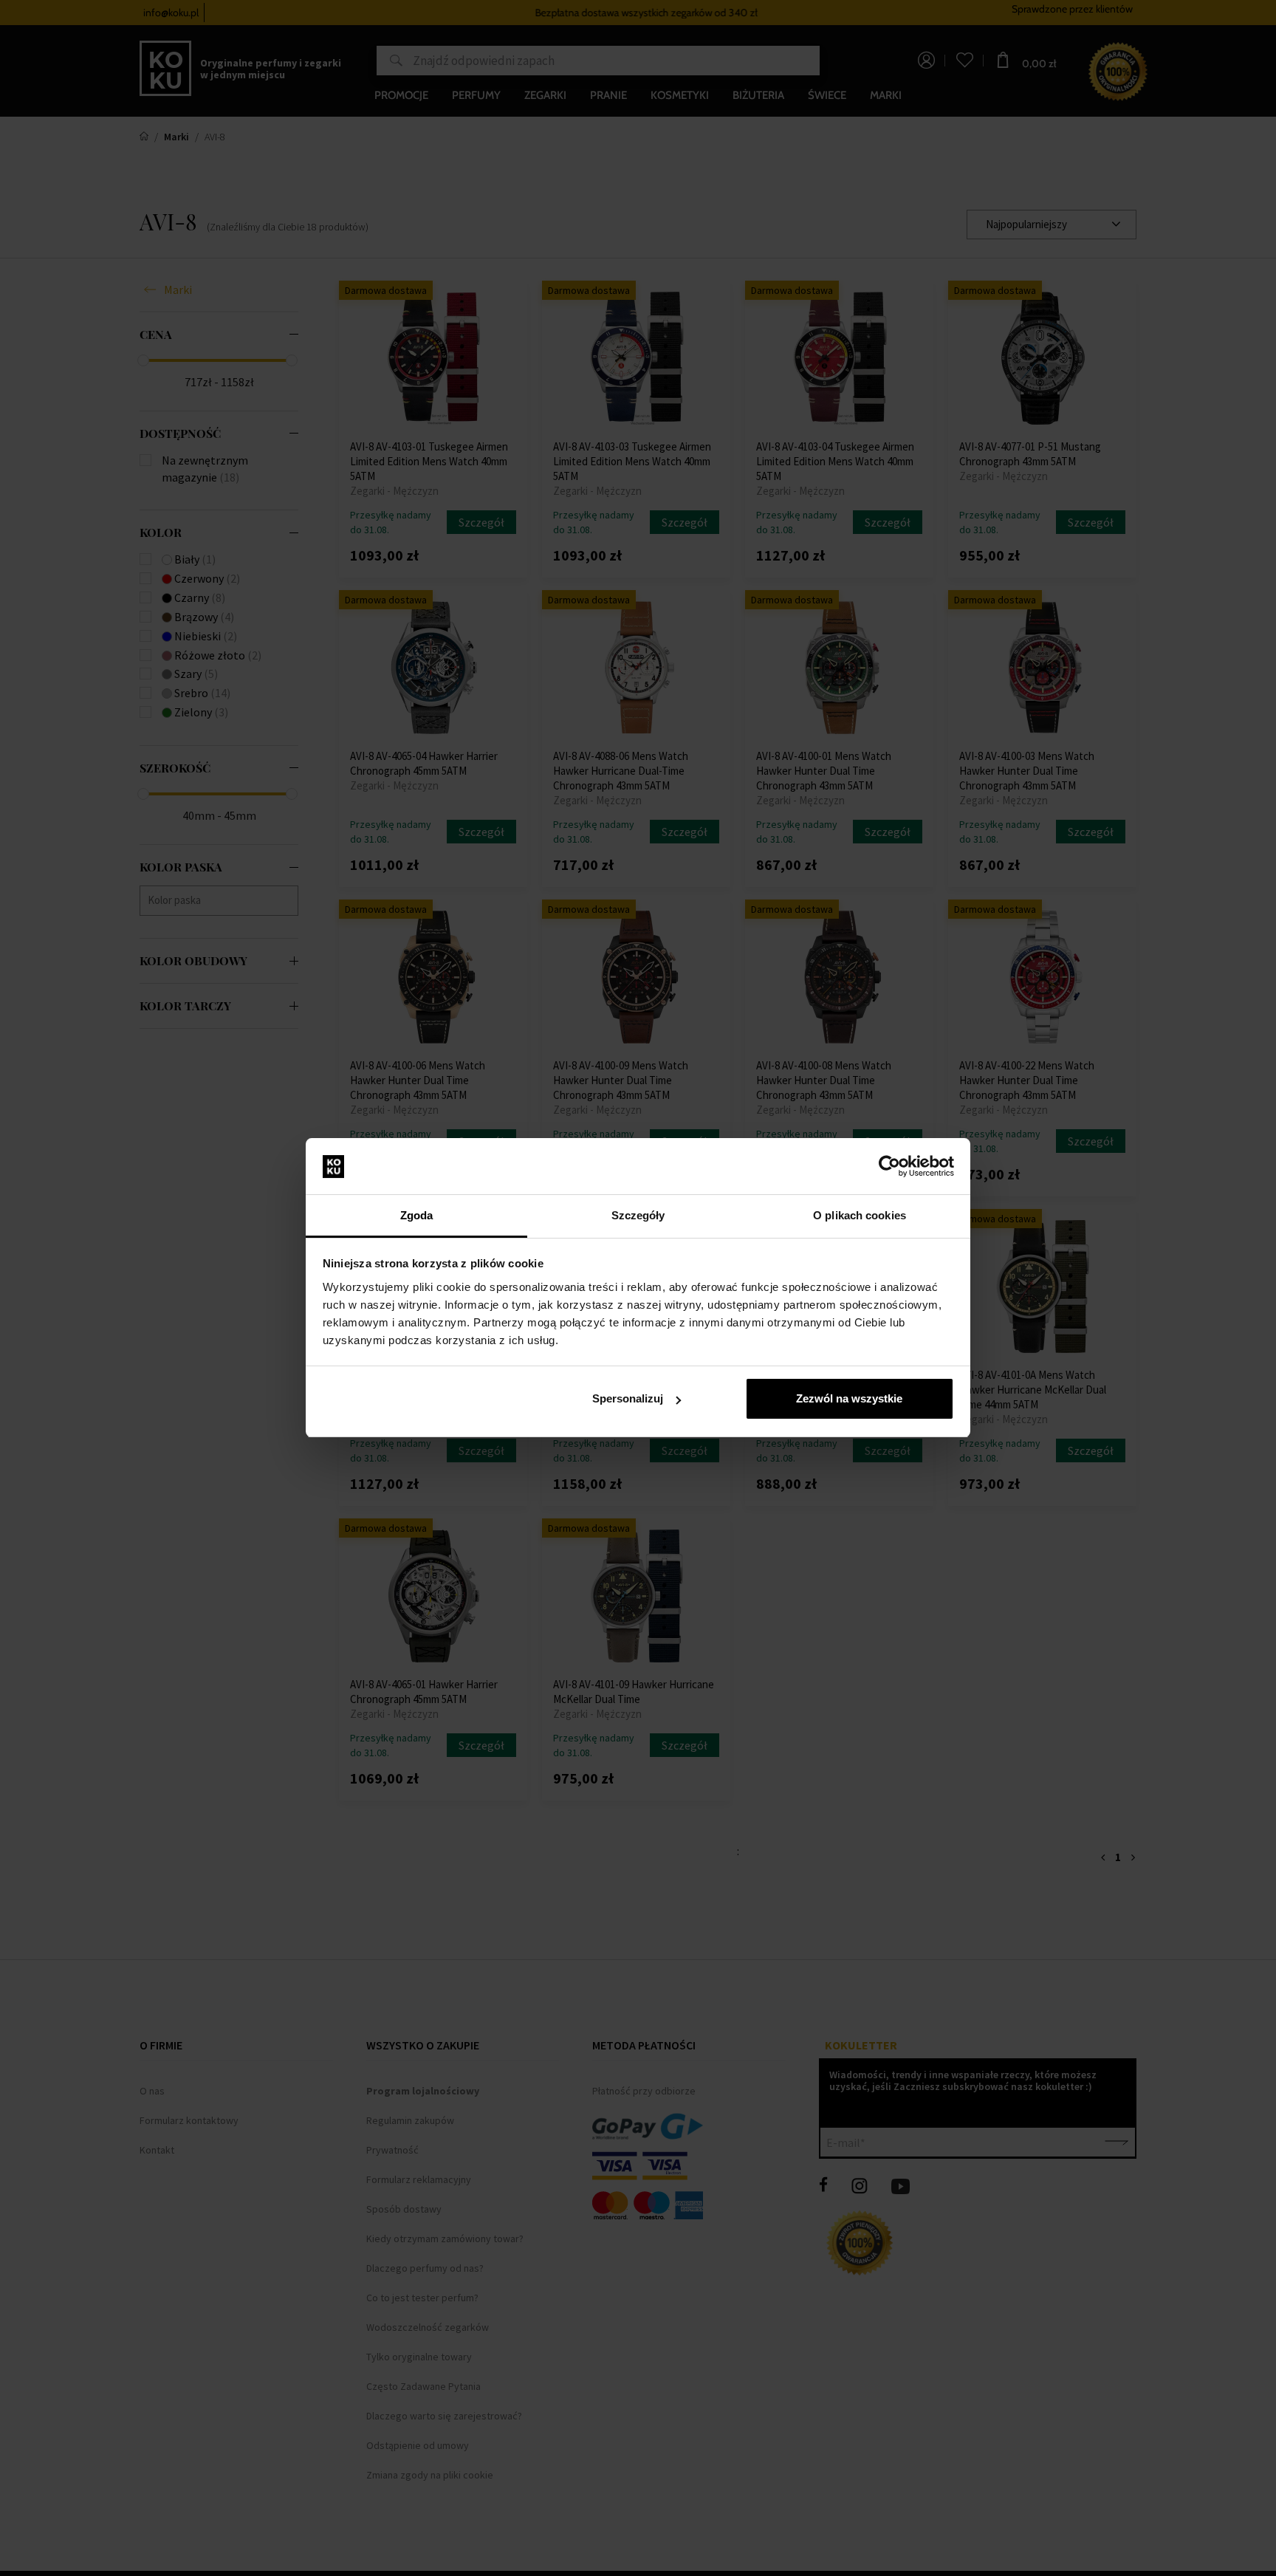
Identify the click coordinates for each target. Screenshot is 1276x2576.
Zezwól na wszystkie (849, 1398)
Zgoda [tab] (417, 1215)
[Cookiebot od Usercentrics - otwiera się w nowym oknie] (889, 1167)
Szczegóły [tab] (638, 1215)
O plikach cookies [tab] (860, 1215)
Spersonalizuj (628, 1398)
